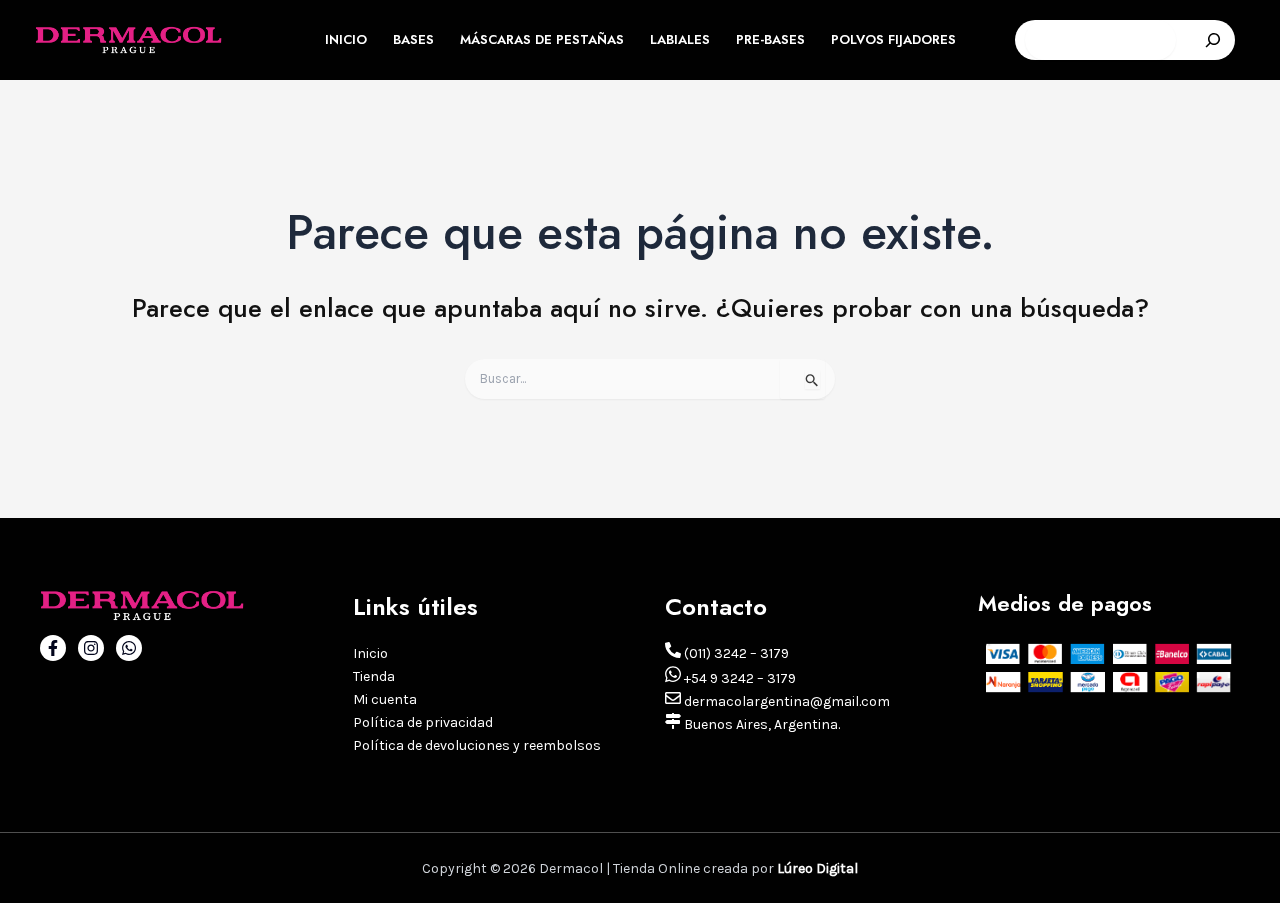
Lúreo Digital (817, 868)
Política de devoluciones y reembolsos (477, 745)
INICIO (346, 39)
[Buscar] (1213, 40)
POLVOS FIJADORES (893, 39)
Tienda (374, 676)
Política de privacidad (423, 722)
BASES (413, 39)
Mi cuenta (385, 699)
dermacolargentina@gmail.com (785, 701)
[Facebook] (53, 648)
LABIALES (680, 39)
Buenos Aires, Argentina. (760, 724)
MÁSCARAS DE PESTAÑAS (542, 39)
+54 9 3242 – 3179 (738, 678)
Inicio (370, 653)
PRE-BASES (770, 39)
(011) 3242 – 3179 (735, 653)
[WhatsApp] (129, 648)
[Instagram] (91, 648)
